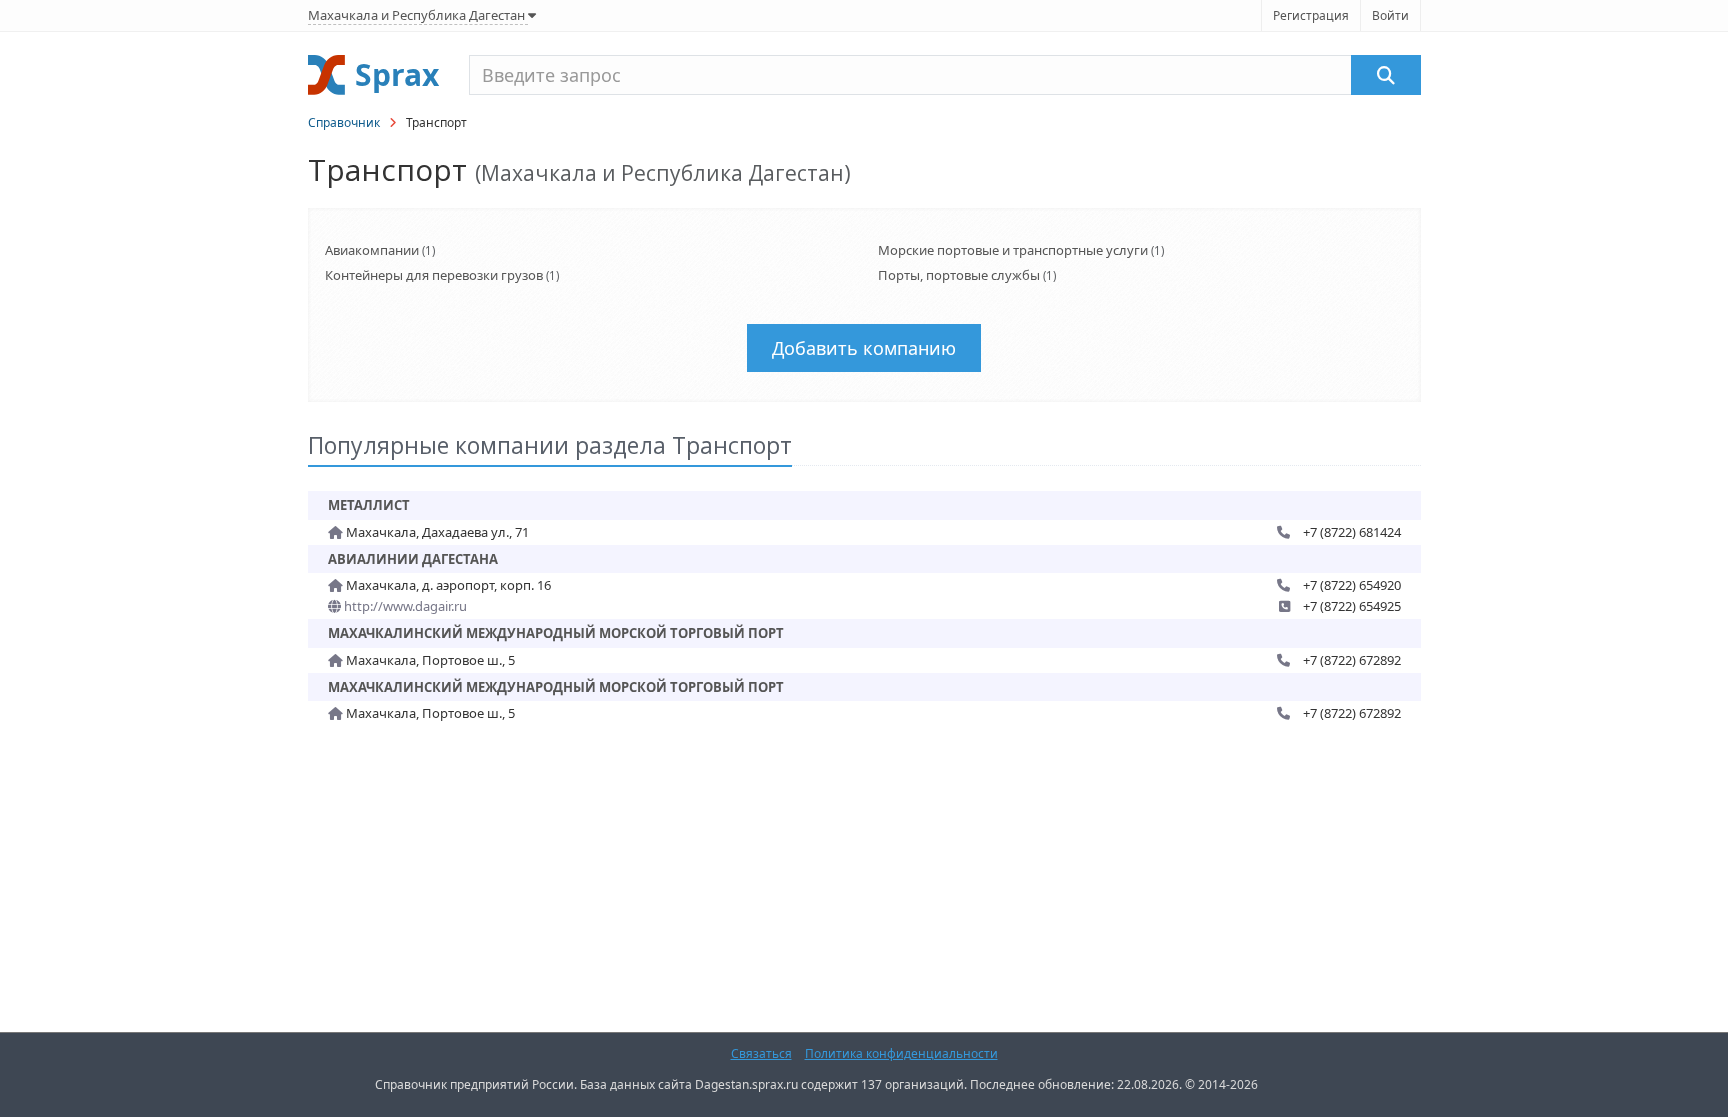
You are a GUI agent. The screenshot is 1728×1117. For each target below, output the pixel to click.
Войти (1390, 15)
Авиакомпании (372, 250)
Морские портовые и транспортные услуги (1013, 250)
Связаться (761, 1053)
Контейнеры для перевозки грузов (434, 275)
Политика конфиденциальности (901, 1053)
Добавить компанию (864, 348)
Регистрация (1311, 15)
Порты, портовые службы (959, 275)
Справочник (344, 122)
